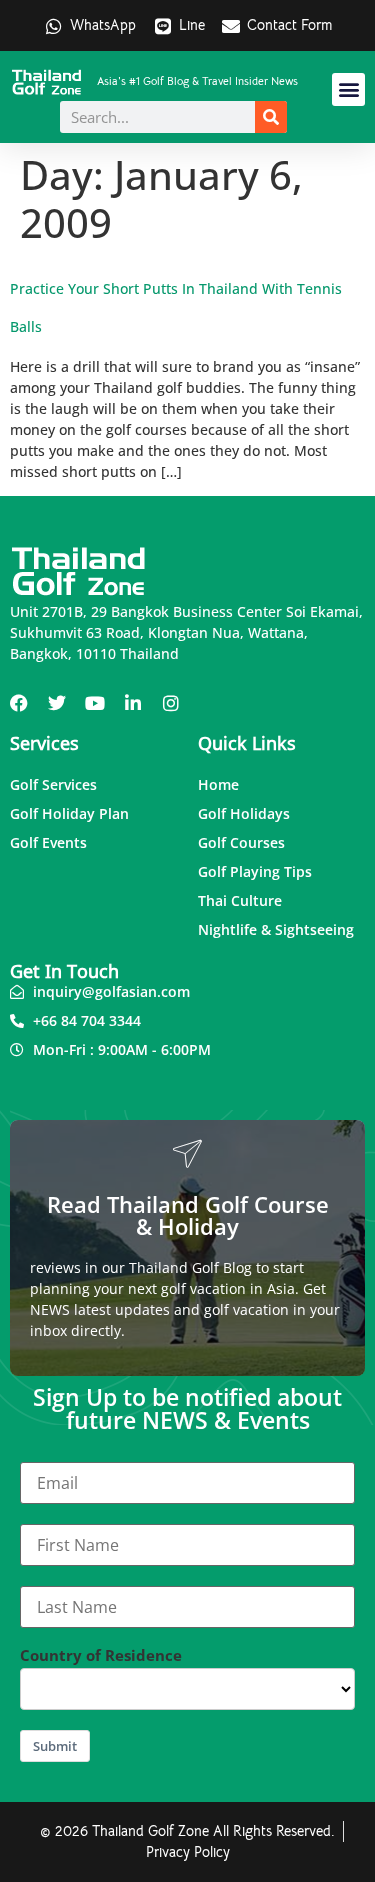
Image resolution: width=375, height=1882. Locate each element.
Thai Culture (240, 900)
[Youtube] (95, 703)
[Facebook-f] (19, 703)
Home (218, 784)
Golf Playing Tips (255, 871)
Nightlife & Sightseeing (276, 929)
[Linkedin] (133, 703)
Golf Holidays (244, 813)
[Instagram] (171, 703)
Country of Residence (101, 1655)
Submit (55, 1746)
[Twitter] (57, 703)
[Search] (271, 117)
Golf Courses (241, 842)
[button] (348, 89)
